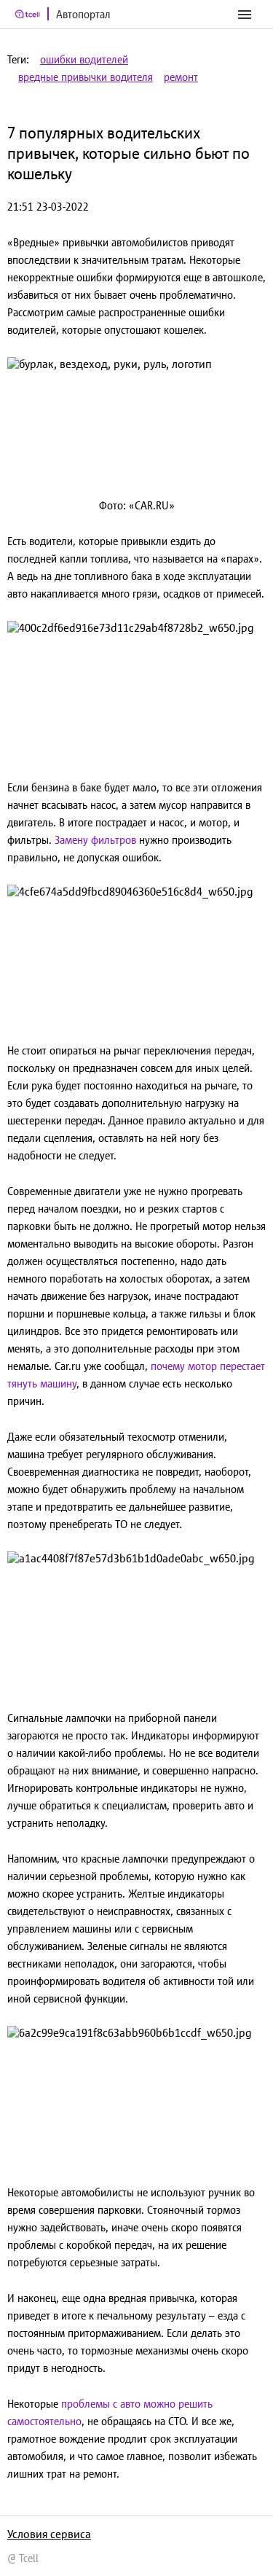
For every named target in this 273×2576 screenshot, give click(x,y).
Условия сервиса (49, 2534)
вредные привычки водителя (86, 77)
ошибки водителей (84, 59)
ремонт (181, 77)
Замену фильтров (95, 840)
